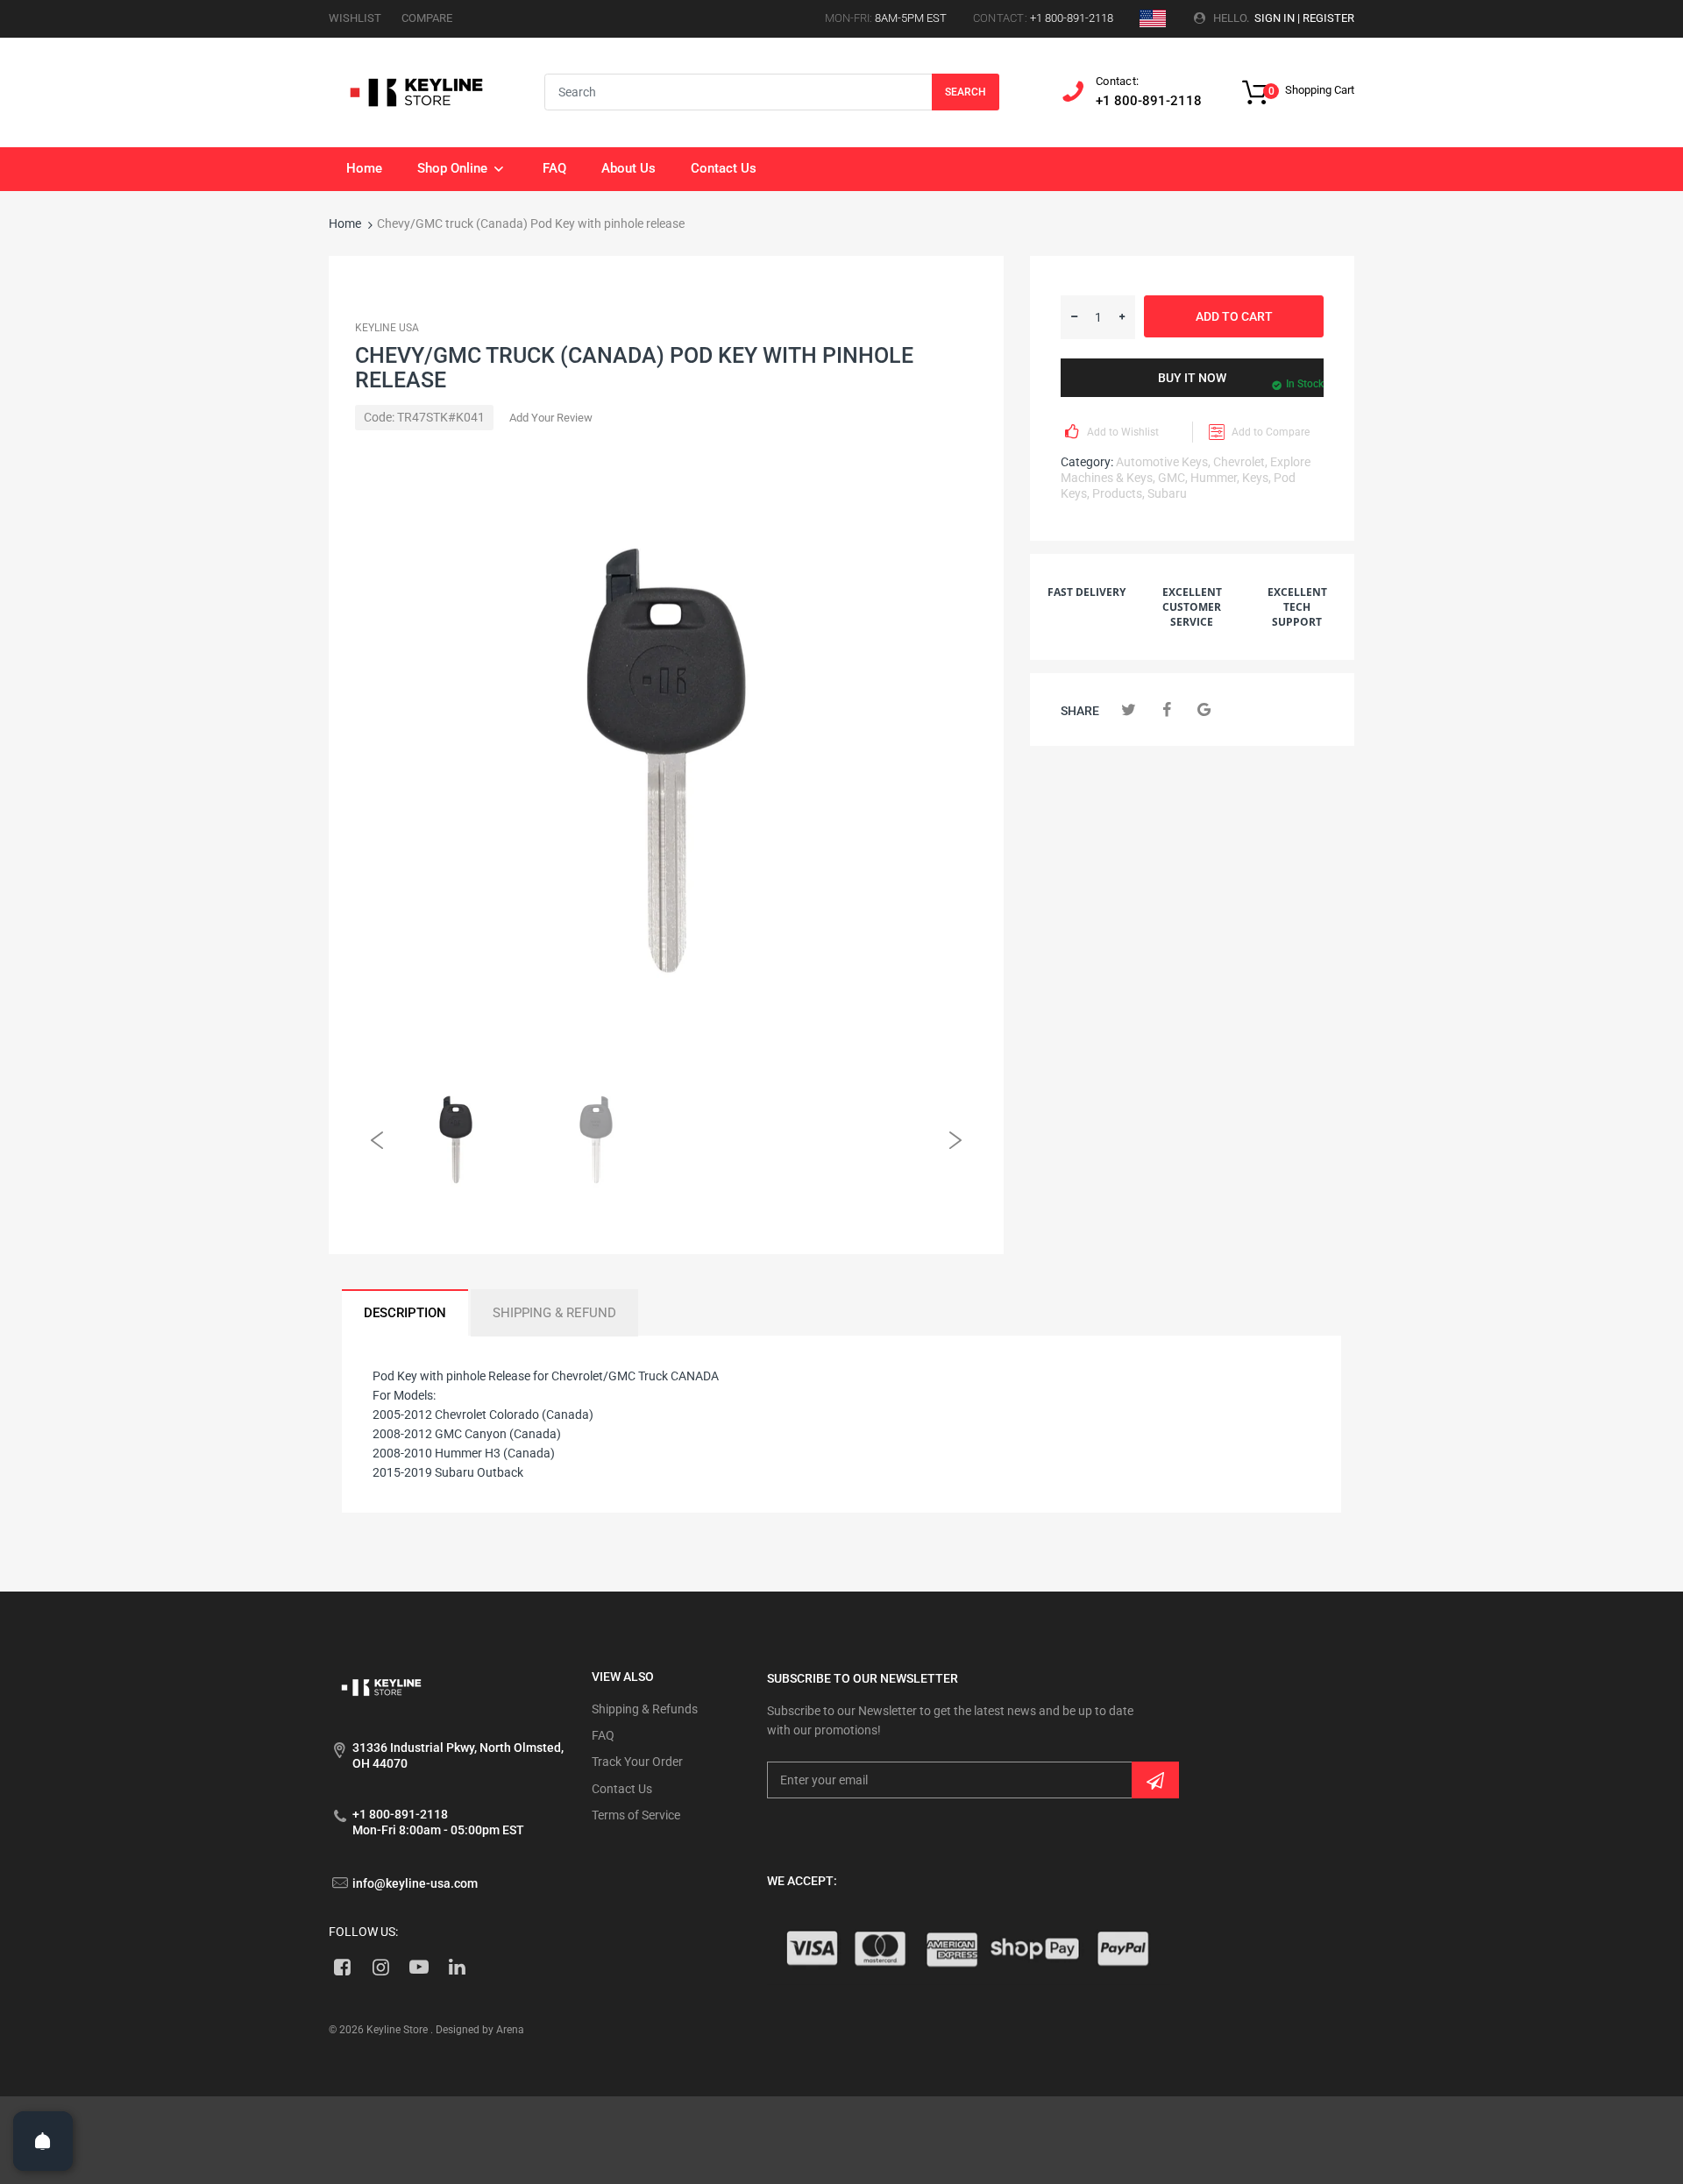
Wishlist (355, 18)
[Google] (1204, 709)
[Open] (43, 2141)
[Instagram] (381, 1967)
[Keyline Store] (416, 91)
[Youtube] (419, 1967)
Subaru (1167, 493)
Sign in (1275, 18)
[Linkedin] (457, 1967)
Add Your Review (551, 418)
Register (1328, 18)
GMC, (1173, 478)
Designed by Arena (480, 2030)
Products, (1118, 493)
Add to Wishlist (1123, 432)
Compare (427, 18)
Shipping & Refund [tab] (554, 1313)
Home (345, 223)
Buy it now (1192, 378)
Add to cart (1234, 316)
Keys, (1257, 478)
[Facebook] (1166, 709)
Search (966, 92)
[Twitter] (1129, 709)
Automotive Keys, (1163, 462)
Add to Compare (1271, 432)
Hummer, (1215, 478)
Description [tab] (405, 1313)
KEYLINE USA (387, 328)
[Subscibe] (1155, 1780)
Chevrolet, (1240, 462)
